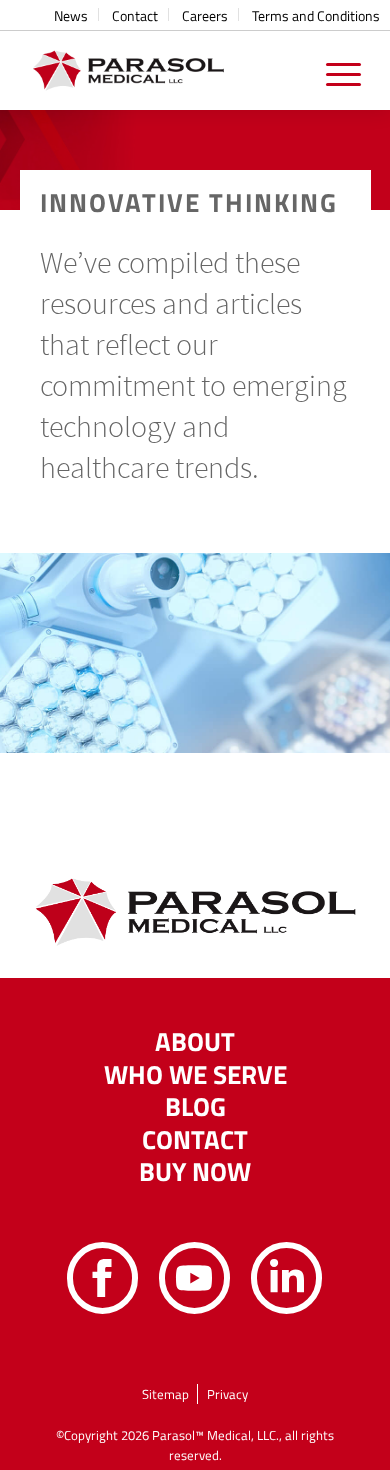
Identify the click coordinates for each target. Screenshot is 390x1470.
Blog (195, 1107)
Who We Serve (195, 1075)
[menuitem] (71, 14)
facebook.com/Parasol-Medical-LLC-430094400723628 (103, 1278)
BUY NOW (195, 1172)
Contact (195, 1140)
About (195, 1042)
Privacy (227, 1394)
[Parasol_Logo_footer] (161, 70)
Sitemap (165, 1394)
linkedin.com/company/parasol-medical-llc (287, 1278)
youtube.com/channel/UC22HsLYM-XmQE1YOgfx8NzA (195, 1278)
